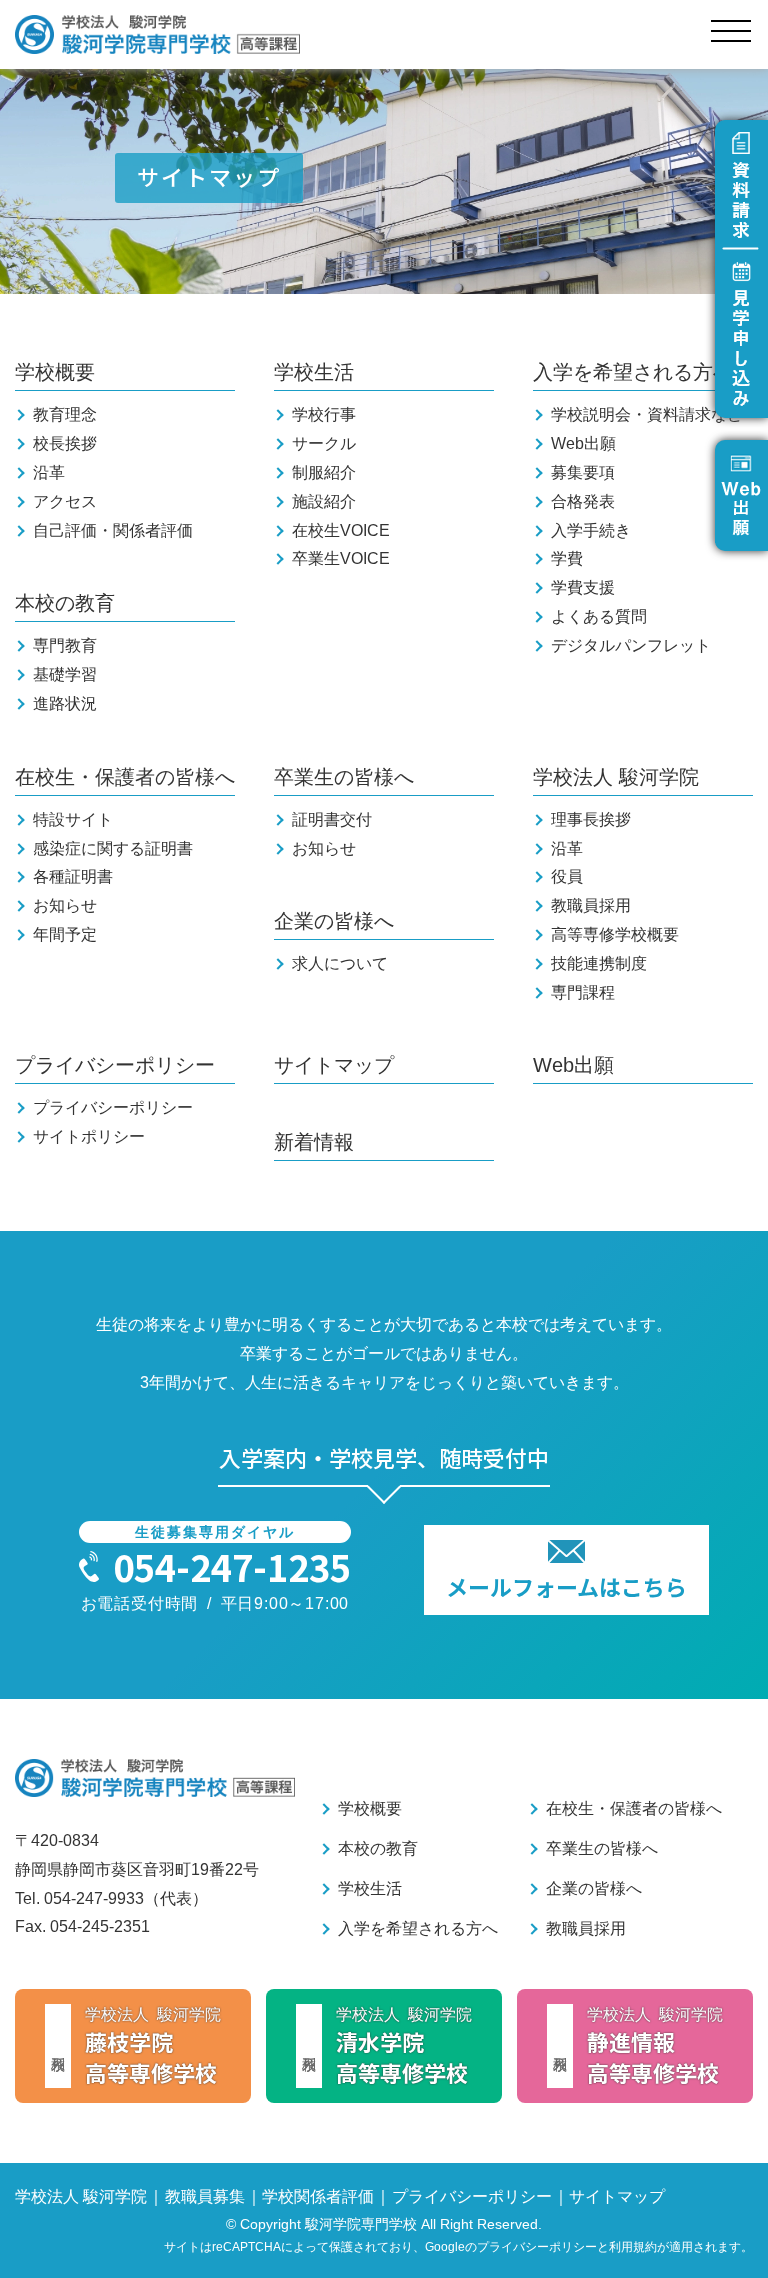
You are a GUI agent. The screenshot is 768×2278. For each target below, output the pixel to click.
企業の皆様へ (334, 921)
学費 (567, 558)
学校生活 (314, 372)
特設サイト (73, 819)
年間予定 (65, 934)
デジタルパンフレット (631, 645)
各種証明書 (73, 876)
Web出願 (583, 443)
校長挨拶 (65, 443)
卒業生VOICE (341, 558)
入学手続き (591, 530)
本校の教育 (65, 603)
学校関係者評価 (318, 2196)
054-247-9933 (94, 1898)
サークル (324, 443)
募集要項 (583, 472)
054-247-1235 (232, 1566)
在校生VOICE (341, 530)
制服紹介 (324, 472)
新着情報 (314, 1142)
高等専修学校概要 (615, 934)
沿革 (49, 472)
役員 (567, 876)
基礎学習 (65, 674)
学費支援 (583, 587)
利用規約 (633, 2247)
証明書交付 (332, 819)
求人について (340, 963)
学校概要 (55, 372)
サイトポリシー (89, 1136)
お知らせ (65, 905)
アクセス (65, 501)
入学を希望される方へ (633, 372)
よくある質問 (599, 616)
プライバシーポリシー (115, 1065)
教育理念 (65, 414)
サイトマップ (334, 1065)
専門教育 (65, 645)
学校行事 (324, 414)
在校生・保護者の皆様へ (125, 777)
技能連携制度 (599, 963)
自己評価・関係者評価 (113, 530)
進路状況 (65, 703)
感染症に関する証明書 (113, 848)
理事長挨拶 (591, 819)
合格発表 (583, 501)
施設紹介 (324, 501)
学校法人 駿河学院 (616, 777)
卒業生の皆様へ (344, 777)
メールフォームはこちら (566, 1586)
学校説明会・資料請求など (647, 414)
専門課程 (583, 992)
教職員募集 (205, 2196)
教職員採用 (591, 905)
